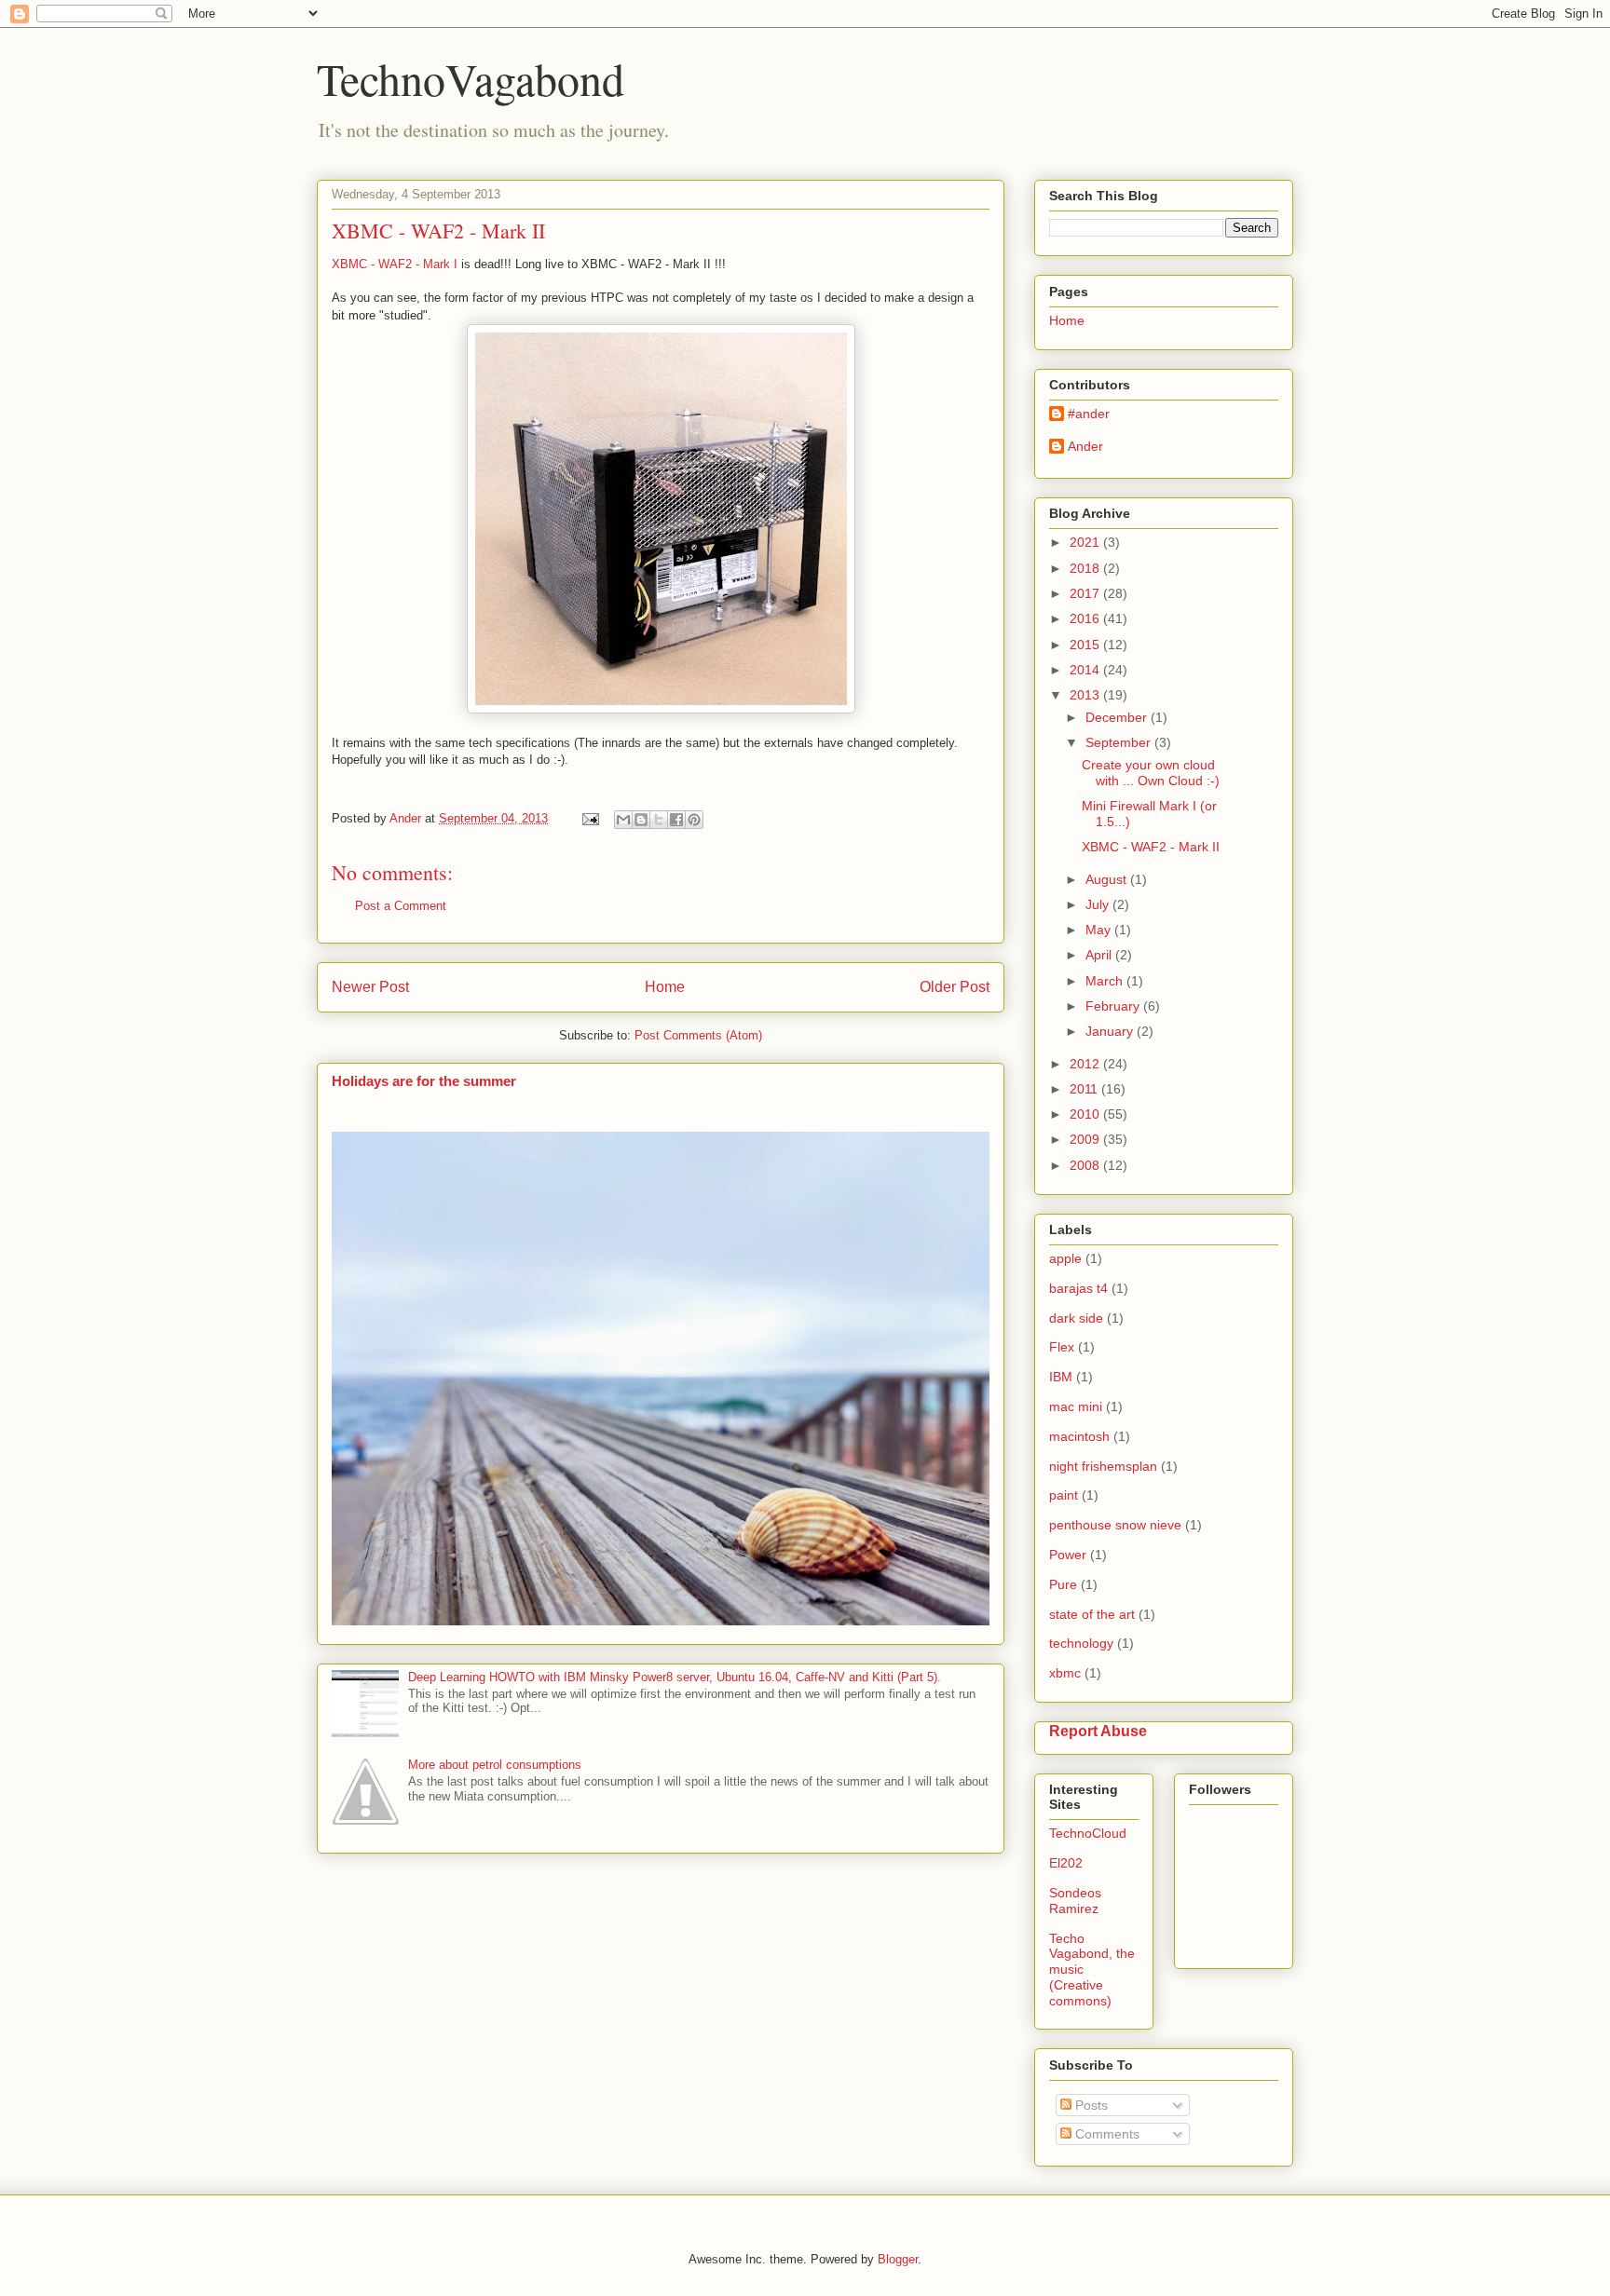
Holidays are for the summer (424, 1081)
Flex (1062, 1347)
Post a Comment (401, 906)
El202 (1066, 1863)
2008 (1086, 1165)
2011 (1085, 1089)
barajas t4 (1078, 1288)
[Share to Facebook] (676, 820)
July (1099, 904)
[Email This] (623, 820)
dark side (1076, 1318)
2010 (1086, 1114)
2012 (1086, 1064)
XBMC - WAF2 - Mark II (1151, 847)
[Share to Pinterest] (694, 820)
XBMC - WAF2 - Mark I (395, 264)
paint (1064, 1495)
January (1111, 1031)
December (1118, 717)
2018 (1086, 568)
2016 (1086, 618)
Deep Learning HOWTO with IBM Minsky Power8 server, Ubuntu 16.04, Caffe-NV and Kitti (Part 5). (675, 1677)
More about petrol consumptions (495, 1765)
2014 (1086, 670)
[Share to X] (659, 820)
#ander (1089, 414)
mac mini (1076, 1406)
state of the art (1092, 1614)
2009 (1086, 1139)
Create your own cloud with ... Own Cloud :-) (1151, 773)
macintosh (1079, 1436)
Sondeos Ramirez (1075, 1901)
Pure (1063, 1584)
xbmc (1065, 1673)
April (1100, 955)
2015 (1086, 645)
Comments (1105, 2134)
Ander (1085, 446)
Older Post (955, 987)
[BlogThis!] (641, 820)
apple (1065, 1258)
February (1114, 1006)
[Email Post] (589, 818)
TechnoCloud (1088, 1833)
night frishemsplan (1103, 1466)
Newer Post (370, 987)
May (1100, 930)
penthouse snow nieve (1115, 1525)
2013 (1086, 695)
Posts (1090, 2105)
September (1120, 742)
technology (1081, 1643)
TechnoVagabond (471, 78)
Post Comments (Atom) (698, 1035)
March (1106, 981)
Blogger (898, 2259)
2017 (1086, 593)
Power (1068, 1555)
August (1108, 879)
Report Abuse (1098, 1731)
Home (665, 987)
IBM (1061, 1377)
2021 (1086, 542)
